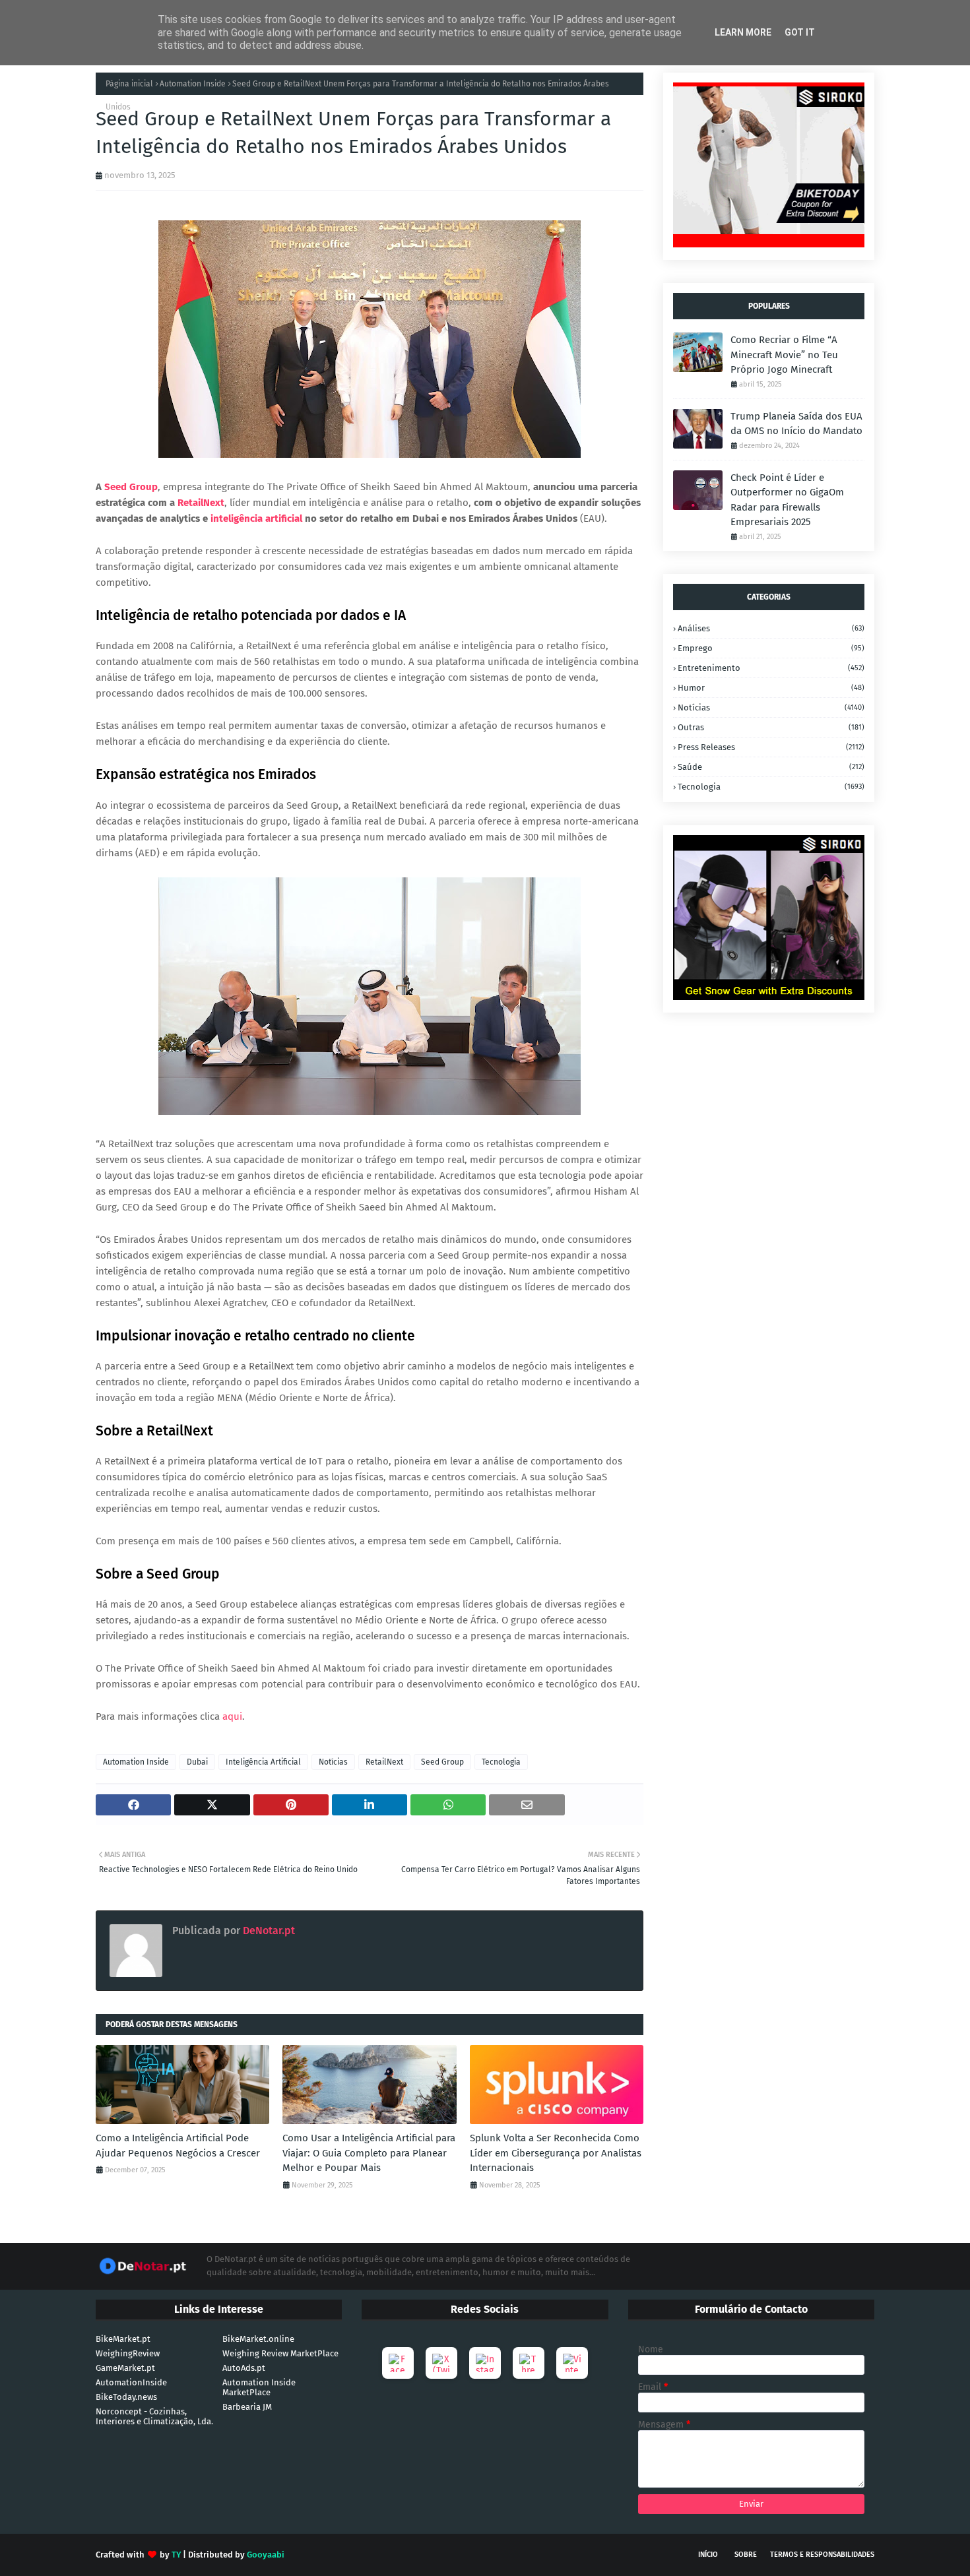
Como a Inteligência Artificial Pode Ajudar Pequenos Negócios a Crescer (178, 2146)
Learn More (743, 32)
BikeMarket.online (258, 2339)
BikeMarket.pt (123, 2339)
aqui (232, 1716)
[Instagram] (485, 2363)
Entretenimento (771, 668)
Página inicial (129, 84)
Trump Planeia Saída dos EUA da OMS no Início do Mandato (796, 424)
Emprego (771, 648)
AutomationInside (131, 2382)
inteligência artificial (256, 518)
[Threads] (529, 2363)
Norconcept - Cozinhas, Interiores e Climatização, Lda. (154, 2416)
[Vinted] (572, 2363)
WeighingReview (128, 2353)
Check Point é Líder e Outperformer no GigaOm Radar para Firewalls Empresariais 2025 (787, 500)
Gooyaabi (266, 2555)
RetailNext (201, 503)
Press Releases (771, 747)
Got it (800, 32)
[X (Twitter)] (441, 2363)
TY (176, 2555)
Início (708, 2555)
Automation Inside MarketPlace (259, 2387)
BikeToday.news (126, 2397)
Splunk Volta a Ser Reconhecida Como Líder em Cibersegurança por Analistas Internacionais (556, 2153)
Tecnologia (501, 1762)
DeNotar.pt (268, 1931)
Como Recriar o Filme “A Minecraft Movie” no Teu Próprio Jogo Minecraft (784, 355)
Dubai (197, 1762)
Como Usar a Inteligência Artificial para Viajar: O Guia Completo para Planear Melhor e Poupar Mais (369, 2153)
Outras (771, 727)
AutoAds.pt (244, 2368)
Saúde (771, 767)
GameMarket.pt (125, 2368)
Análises (771, 628)
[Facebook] (398, 2363)
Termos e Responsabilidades (822, 2555)
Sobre (746, 2555)
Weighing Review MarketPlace (280, 2353)
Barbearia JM (247, 2407)
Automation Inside (193, 84)
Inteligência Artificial (263, 1762)
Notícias (333, 1762)
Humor (771, 688)
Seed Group (442, 1762)
